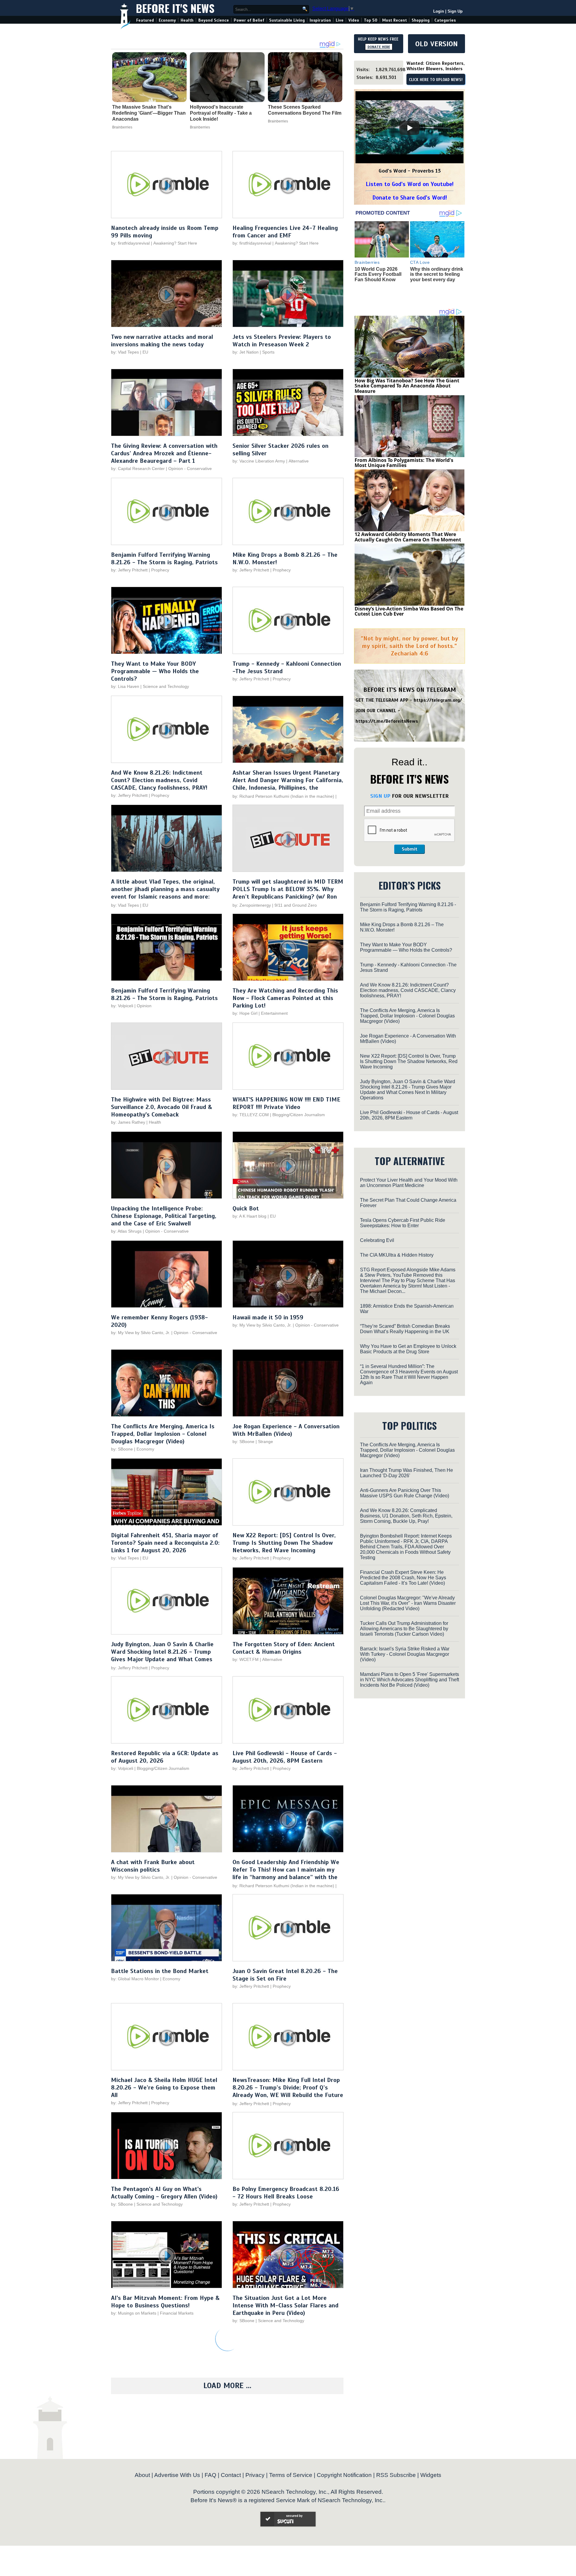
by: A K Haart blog (250, 1216)
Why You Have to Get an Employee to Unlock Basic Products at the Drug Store (408, 1349)
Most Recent (394, 20)
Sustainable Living (287, 20)
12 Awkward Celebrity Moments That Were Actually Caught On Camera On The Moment (408, 537)
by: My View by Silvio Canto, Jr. (141, 1333)
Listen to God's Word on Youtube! (410, 184)
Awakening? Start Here (175, 243)
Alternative (299, 461)
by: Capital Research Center (138, 469)
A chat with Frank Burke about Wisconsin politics (153, 1866)
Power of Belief (249, 20)
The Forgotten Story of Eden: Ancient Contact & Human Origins (284, 1648)
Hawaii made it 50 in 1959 (268, 1317)
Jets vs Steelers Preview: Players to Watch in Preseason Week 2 (282, 341)
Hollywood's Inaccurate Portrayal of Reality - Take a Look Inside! (221, 113)
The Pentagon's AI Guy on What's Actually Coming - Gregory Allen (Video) (164, 2193)
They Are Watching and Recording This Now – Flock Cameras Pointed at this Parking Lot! (285, 998)
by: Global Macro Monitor (135, 1979)
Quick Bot (246, 1208)
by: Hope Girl (245, 1013)
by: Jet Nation (246, 352)
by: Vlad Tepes (125, 352)
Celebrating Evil (377, 1240)
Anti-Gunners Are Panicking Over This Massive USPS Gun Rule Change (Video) (405, 1493)
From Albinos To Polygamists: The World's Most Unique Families (404, 463)
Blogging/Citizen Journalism (299, 1115)
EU (145, 352)
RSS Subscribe (396, 2475)
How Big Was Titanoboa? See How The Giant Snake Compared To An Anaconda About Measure (407, 386)
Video (354, 20)
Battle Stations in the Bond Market (160, 1971)
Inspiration (320, 20)
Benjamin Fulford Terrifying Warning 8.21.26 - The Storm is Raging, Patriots (164, 559)
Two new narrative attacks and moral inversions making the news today (162, 341)
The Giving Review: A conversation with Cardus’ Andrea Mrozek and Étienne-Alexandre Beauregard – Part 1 (164, 453)
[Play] (409, 128)
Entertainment (274, 1013)
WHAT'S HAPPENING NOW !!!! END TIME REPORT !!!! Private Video (286, 1103)
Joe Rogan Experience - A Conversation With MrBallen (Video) (286, 1430)
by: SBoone (122, 1449)
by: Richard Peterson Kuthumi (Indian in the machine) (283, 796)
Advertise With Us (177, 2475)
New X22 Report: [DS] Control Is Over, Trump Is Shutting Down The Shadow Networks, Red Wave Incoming (284, 1543)
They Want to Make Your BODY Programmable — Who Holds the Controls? (155, 671)
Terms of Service (291, 2475)
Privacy (255, 2475)
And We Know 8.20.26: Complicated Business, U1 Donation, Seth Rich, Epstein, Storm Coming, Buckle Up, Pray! (406, 1516)
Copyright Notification (344, 2475)
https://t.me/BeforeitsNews (387, 721)
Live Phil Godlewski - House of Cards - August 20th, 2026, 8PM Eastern (285, 1757)
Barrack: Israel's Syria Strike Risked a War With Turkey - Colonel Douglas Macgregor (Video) (405, 1654)
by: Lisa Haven (125, 686)
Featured (145, 20)
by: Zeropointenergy (252, 905)
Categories (445, 20)
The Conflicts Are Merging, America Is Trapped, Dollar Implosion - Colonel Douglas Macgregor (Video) (163, 1434)
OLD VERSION (436, 44)
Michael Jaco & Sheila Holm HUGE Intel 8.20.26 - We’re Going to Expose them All (164, 2088)
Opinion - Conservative (190, 469)
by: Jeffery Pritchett (129, 570)
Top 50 (371, 20)
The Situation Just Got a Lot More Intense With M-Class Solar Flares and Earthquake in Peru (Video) (285, 2305)
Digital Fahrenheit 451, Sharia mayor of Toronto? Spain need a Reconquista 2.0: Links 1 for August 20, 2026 (165, 1543)
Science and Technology (166, 686)
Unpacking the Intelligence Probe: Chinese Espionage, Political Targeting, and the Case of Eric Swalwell (164, 1216)
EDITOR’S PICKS (410, 885)
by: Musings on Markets (134, 2313)
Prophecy (160, 570)
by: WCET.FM (246, 1659)
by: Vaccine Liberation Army (259, 461)
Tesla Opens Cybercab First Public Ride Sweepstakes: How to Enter (403, 1223)
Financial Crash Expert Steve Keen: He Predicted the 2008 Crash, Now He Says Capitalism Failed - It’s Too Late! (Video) (403, 1578)
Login (439, 11)
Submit (409, 849)
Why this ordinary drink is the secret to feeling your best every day (437, 274)
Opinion (144, 1006)
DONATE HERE (379, 47)
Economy (167, 20)
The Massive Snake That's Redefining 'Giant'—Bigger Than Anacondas (149, 113)
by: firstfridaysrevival (130, 243)
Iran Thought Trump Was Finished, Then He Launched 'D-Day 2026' (406, 1473)
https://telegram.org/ (438, 700)
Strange (265, 1442)
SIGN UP (380, 796)
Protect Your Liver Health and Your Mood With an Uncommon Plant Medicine (409, 1183)
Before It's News (175, 8)
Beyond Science (214, 20)
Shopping (421, 20)
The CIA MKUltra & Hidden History (397, 1255)
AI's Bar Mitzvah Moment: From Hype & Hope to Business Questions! (165, 2302)
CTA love (420, 262)
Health (187, 20)
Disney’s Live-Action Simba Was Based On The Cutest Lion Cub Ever (409, 611)
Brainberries (122, 127)
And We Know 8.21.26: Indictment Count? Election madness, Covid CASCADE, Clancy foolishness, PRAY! (159, 780)
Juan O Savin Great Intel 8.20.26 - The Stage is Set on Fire (285, 1975)
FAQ (210, 2475)
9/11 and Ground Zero (296, 905)
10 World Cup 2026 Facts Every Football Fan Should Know (378, 274)
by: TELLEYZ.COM (251, 1115)
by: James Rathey (128, 1122)
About (142, 2475)
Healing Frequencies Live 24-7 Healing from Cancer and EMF (285, 232)
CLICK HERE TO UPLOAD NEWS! (436, 80)
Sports (268, 352)
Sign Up (455, 11)
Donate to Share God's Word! (410, 198)
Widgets (431, 2475)
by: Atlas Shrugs (126, 1231)
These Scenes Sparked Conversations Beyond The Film (305, 110)
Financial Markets (177, 2313)
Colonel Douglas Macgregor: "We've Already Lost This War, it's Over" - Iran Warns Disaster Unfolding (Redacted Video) (408, 1603)
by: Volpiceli (122, 1006)
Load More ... (227, 2386)
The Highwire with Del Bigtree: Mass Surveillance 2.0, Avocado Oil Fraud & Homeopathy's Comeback (162, 1107)
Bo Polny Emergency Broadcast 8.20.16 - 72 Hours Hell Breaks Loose (286, 2193)
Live (340, 20)
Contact (231, 2475)
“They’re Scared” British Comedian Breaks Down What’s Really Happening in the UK (405, 1329)
